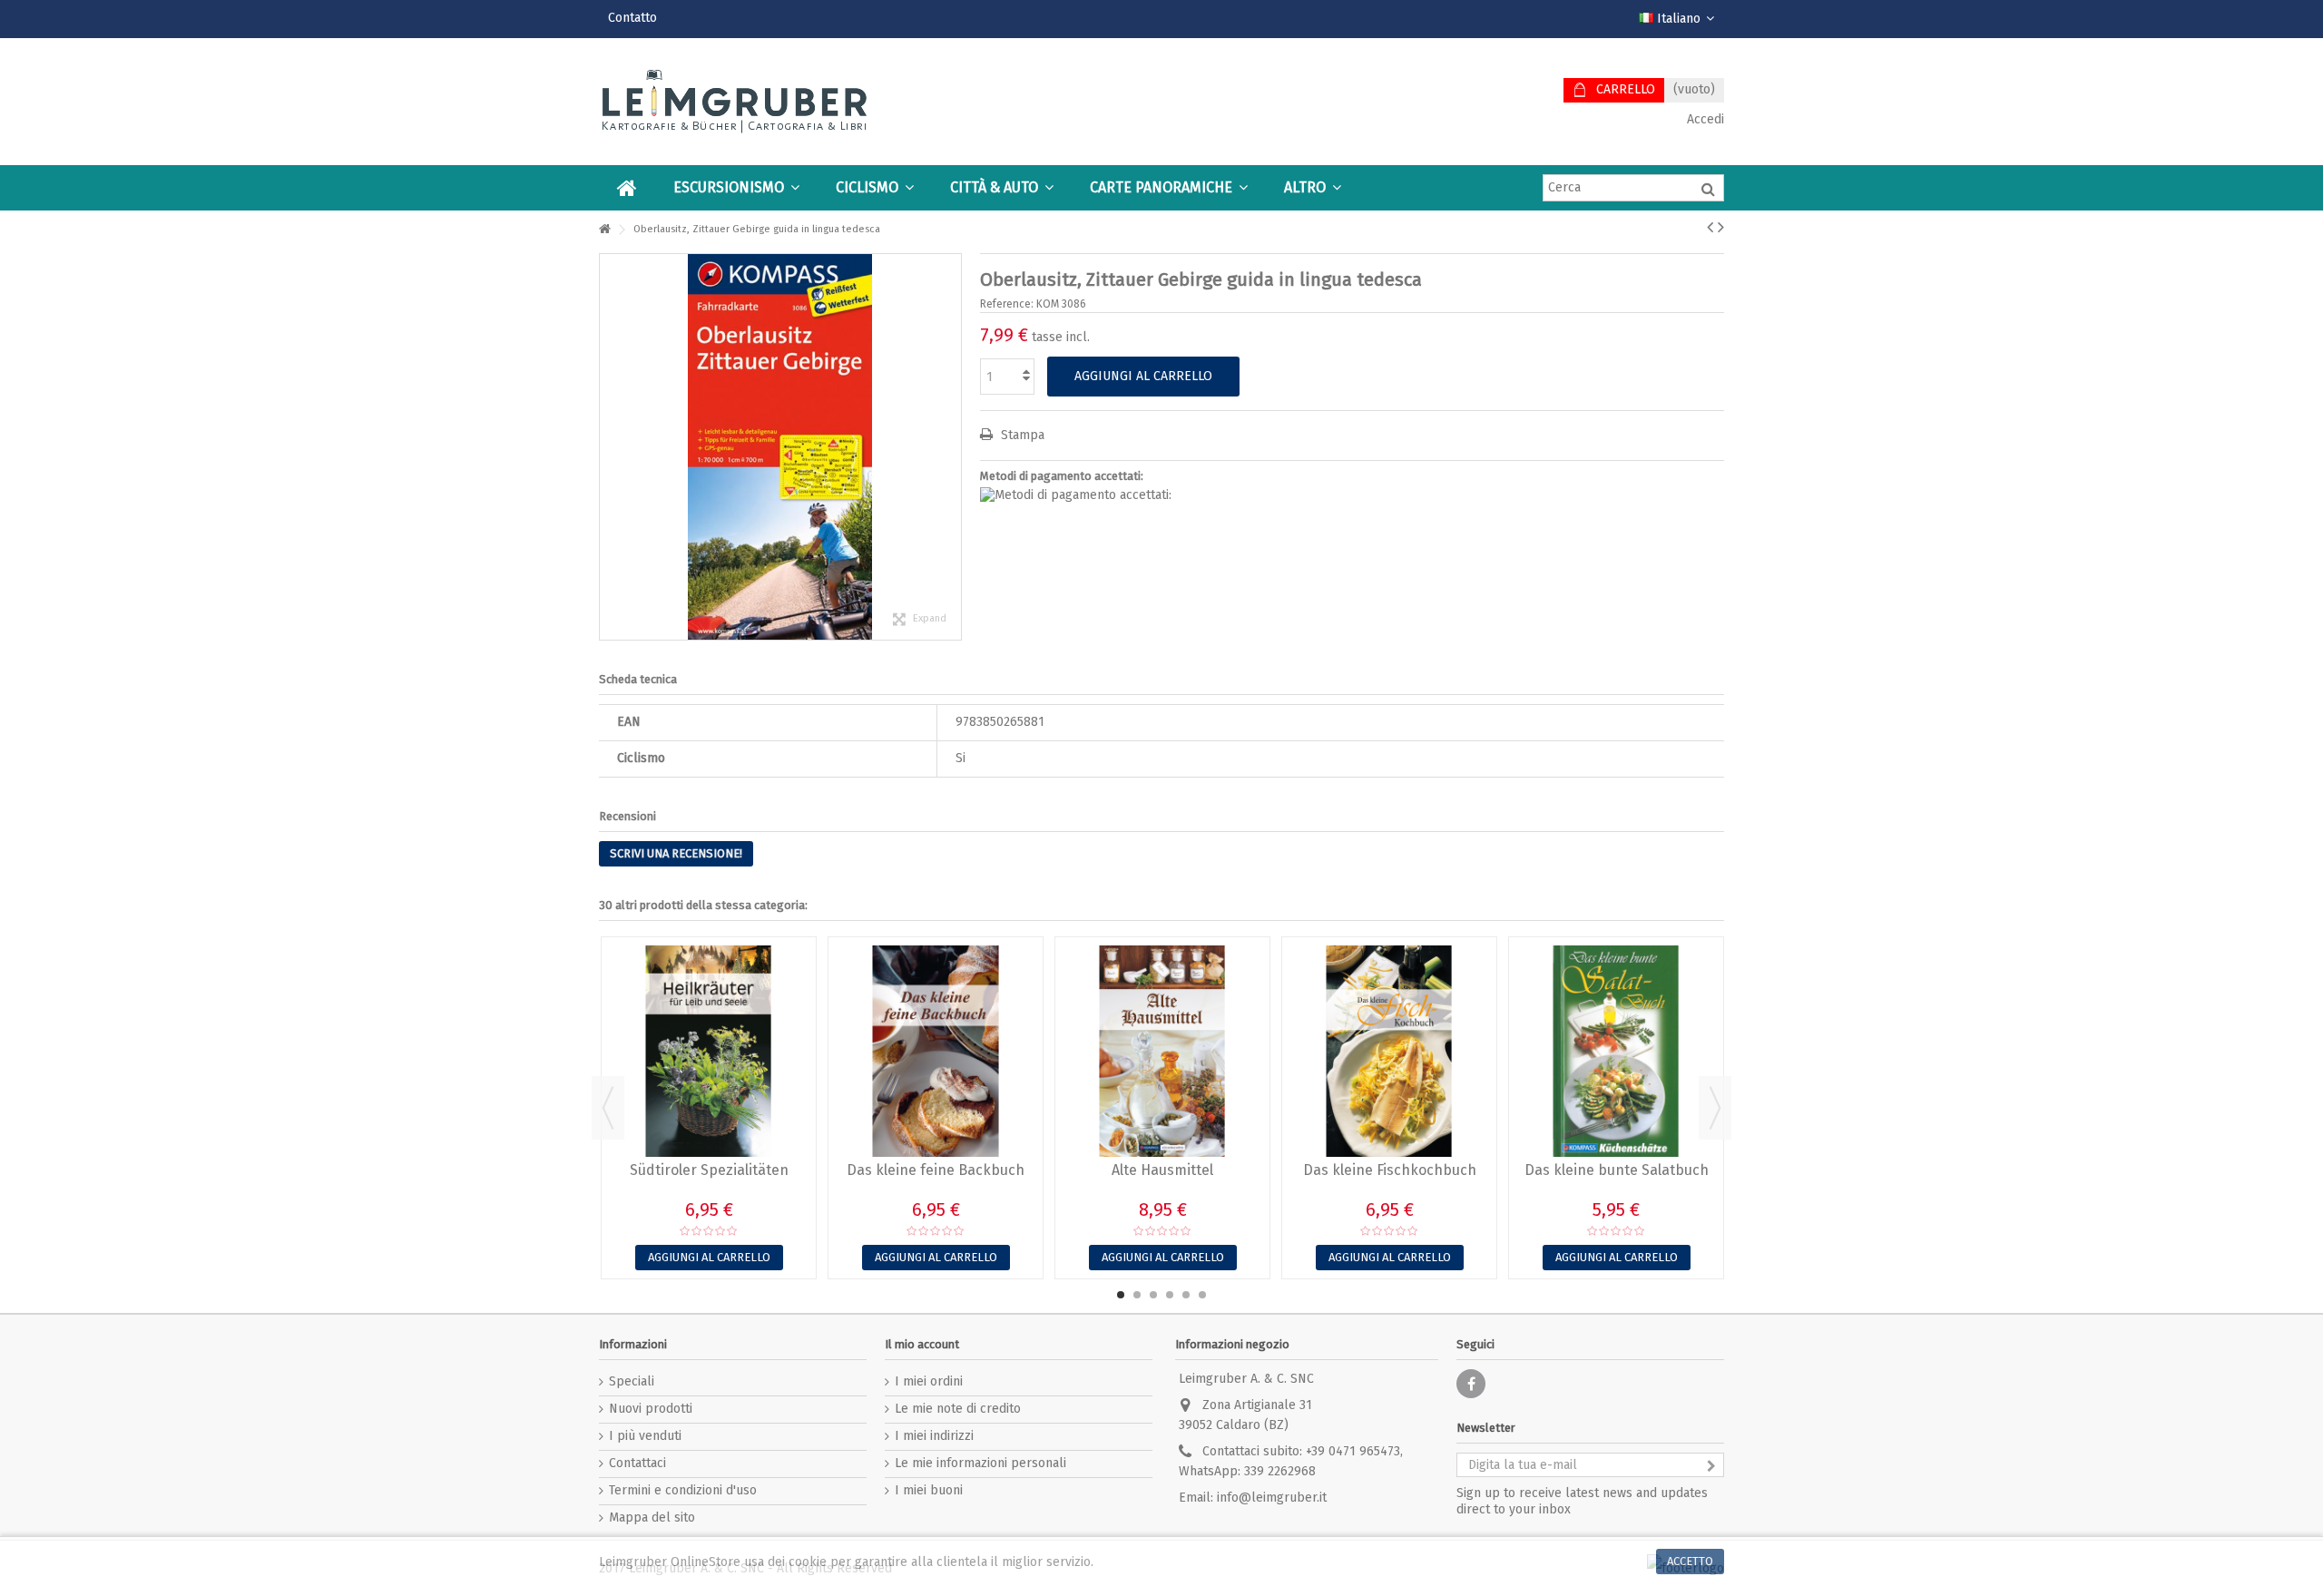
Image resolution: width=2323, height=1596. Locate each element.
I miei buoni (929, 1490)
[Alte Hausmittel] (1162, 1051)
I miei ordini (929, 1381)
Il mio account (922, 1344)
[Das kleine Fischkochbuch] (1389, 1051)
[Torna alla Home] (604, 230)
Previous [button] (608, 1108)
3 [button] (1153, 1295)
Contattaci (637, 1463)
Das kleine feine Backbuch (936, 1170)
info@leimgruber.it (1272, 1498)
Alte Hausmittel (1162, 1170)
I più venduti (645, 1436)
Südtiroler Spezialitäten (709, 1170)
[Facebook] (1471, 1384)
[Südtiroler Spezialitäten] (709, 1051)
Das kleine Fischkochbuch (1390, 1170)
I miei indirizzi (934, 1436)
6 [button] (1202, 1295)
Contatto (632, 18)
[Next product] (1721, 227)
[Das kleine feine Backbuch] (936, 1051)
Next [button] (1715, 1108)
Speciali (632, 1381)
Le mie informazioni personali (980, 1463)
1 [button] (1121, 1295)
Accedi (1704, 119)
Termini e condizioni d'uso (683, 1490)
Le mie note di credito (958, 1409)
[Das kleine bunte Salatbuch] (1616, 1051)
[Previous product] (1710, 227)
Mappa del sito (652, 1518)
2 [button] (1137, 1295)
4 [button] (1170, 1295)
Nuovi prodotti (651, 1409)
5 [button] (1186, 1295)
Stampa (1021, 435)
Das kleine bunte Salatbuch (1617, 1170)
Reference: (1007, 304)
